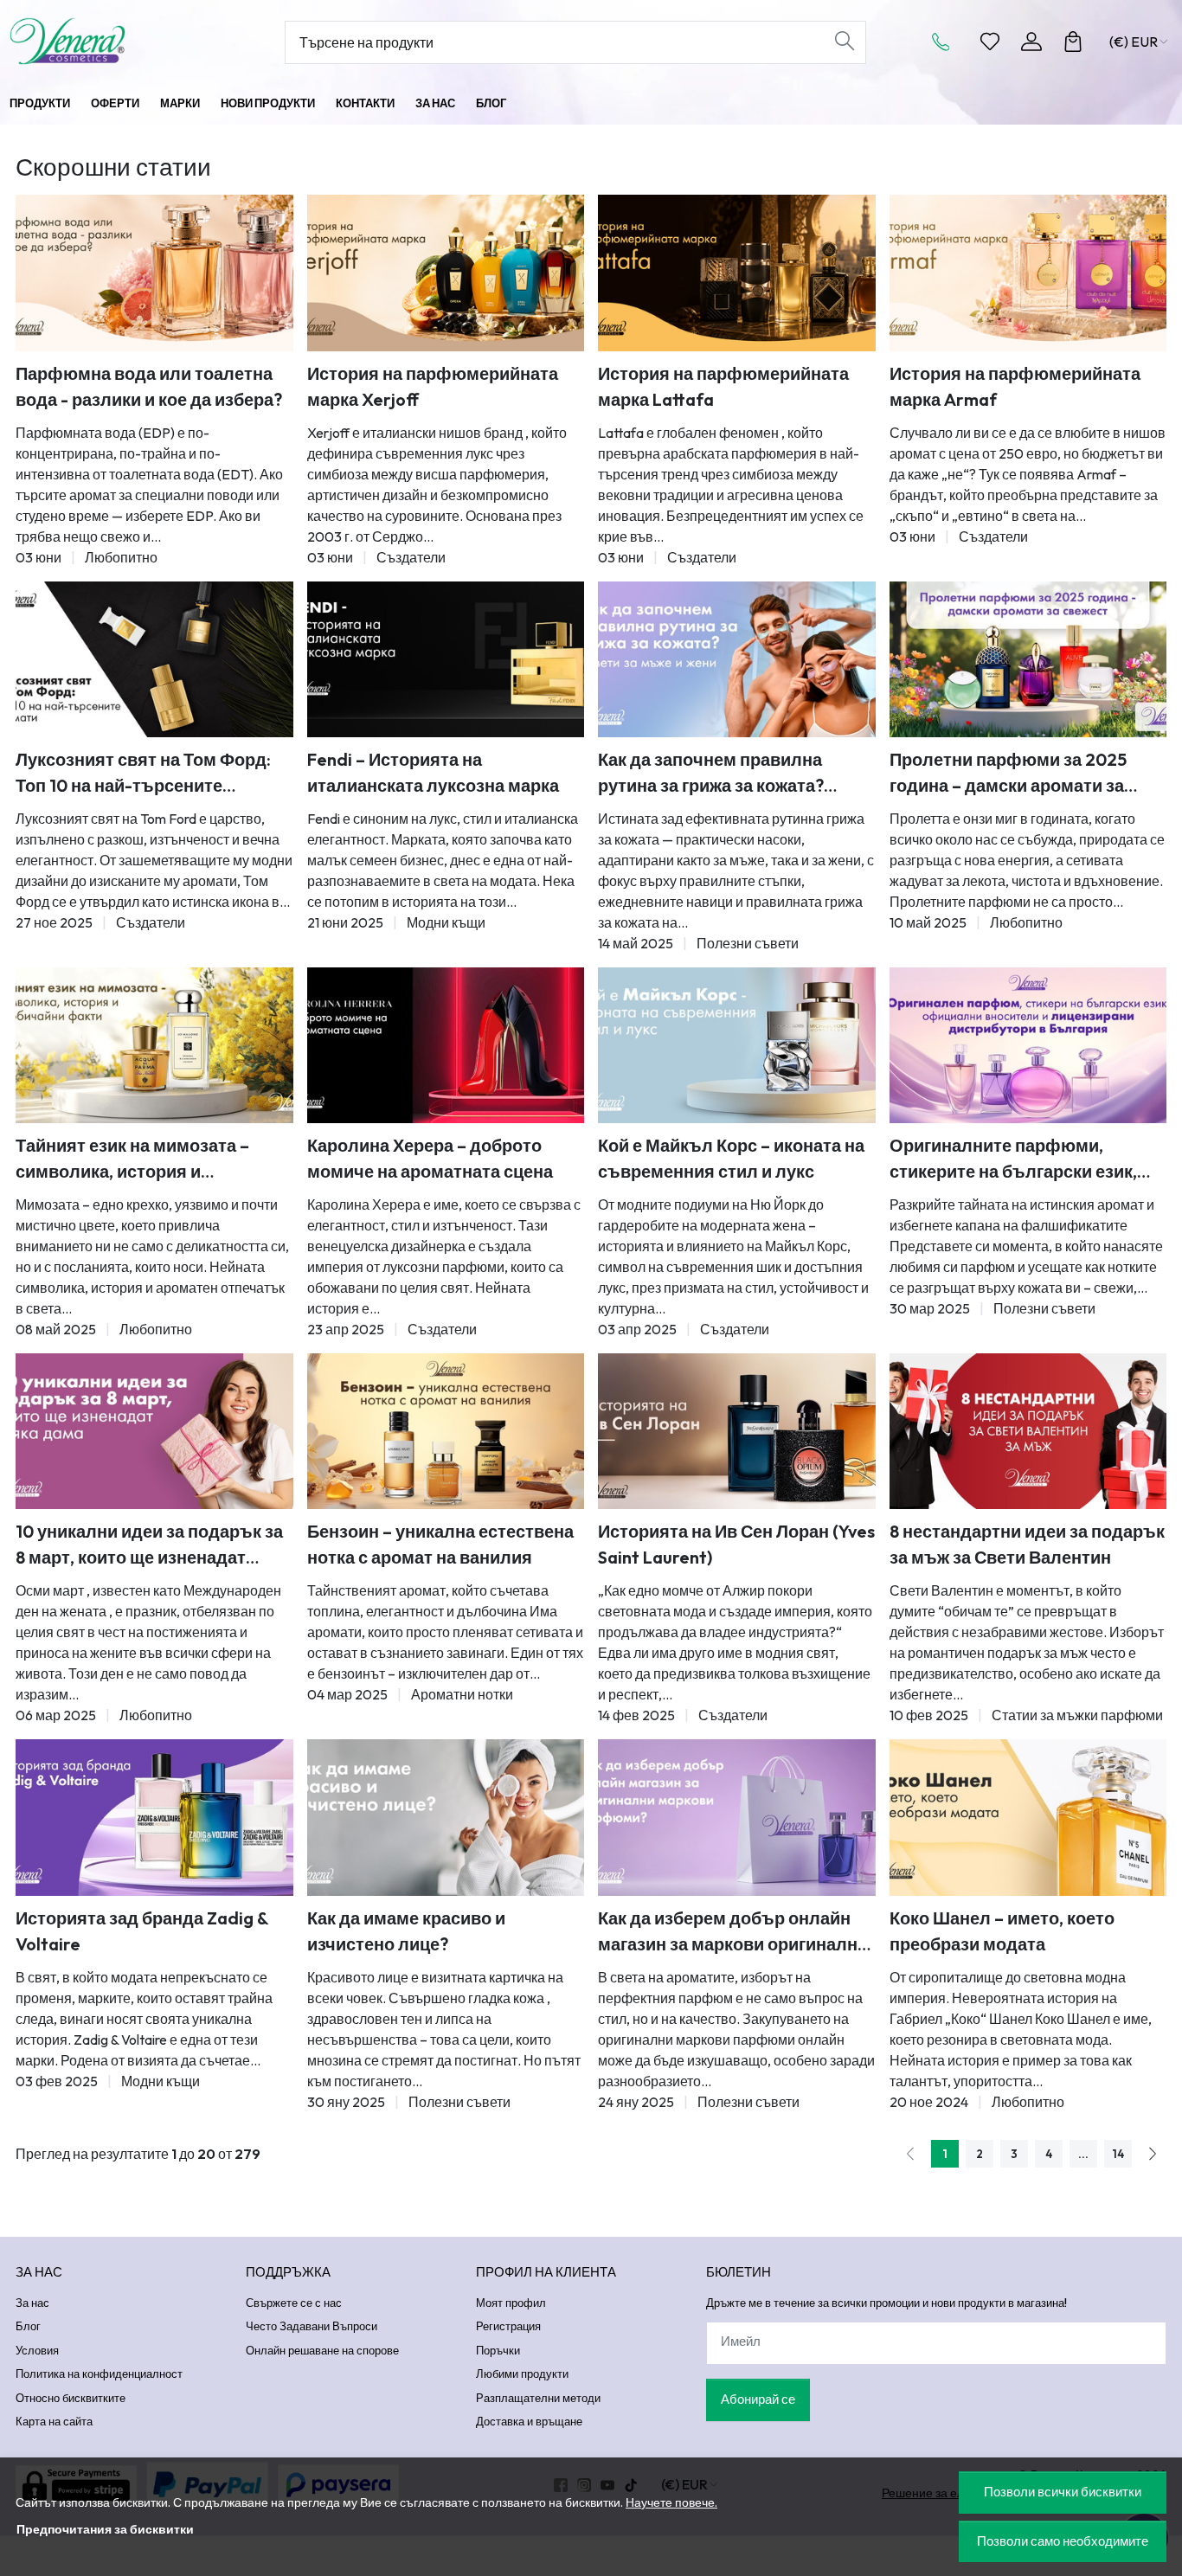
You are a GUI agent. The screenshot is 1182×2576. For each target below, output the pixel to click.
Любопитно (121, 557)
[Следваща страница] (1153, 2154)
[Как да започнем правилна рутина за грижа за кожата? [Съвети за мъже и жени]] (737, 659)
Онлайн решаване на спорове (322, 2350)
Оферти (115, 103)
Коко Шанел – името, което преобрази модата (1002, 1931)
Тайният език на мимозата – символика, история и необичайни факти (132, 1160)
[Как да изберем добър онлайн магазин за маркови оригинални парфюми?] (737, 1817)
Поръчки (498, 2350)
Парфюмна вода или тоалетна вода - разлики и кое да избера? (149, 386)
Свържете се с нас (294, 2303)
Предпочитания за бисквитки (105, 2529)
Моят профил (511, 2303)
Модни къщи (446, 922)
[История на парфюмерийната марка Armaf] (1028, 273)
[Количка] (1073, 42)
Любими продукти (522, 2374)
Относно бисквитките (71, 2398)
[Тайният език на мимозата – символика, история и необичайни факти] (154, 1045)
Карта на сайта (54, 2421)
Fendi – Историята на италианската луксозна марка (433, 772)
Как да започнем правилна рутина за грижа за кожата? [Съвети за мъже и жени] (711, 774)
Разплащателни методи (538, 2398)
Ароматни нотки (462, 1694)
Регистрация (508, 2326)
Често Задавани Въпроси (312, 2326)
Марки (180, 103)
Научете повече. (671, 2502)
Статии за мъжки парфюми (1077, 1715)
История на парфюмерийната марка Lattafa (723, 386)
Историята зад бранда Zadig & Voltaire (142, 1931)
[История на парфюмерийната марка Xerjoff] (446, 273)
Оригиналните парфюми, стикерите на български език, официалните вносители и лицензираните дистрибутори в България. (1023, 1160)
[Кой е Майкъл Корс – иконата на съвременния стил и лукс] (737, 1045)
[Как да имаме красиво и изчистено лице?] (446, 1817)
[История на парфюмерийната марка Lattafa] (737, 273)
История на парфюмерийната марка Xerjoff (433, 386)
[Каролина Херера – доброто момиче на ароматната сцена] (446, 1045)
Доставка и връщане (529, 2421)
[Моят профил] (1031, 42)
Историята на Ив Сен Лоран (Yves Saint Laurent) (736, 1544)
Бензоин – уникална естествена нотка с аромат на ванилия (440, 1544)
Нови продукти (268, 103)
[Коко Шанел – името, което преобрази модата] (1028, 1817)
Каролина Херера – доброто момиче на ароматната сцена (430, 1158)
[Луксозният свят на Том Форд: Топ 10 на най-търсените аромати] (154, 659)
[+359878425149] (946, 42)
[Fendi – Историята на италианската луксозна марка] (446, 659)
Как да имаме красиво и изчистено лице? (406, 1931)
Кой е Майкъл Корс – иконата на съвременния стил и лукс (731, 1158)
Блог (491, 103)
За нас (435, 103)
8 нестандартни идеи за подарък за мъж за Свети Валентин (1027, 1544)
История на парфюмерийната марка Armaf (1015, 386)
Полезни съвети (748, 943)
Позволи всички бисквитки (1063, 2492)
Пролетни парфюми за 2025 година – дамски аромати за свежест (1008, 774)
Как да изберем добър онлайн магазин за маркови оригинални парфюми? (733, 1932)
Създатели (411, 557)
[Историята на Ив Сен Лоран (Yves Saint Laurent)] (737, 1431)
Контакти (365, 103)
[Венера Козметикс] (114, 41)
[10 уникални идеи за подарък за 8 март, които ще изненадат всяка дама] (154, 1431)
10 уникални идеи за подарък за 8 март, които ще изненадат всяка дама (149, 1545)
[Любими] (990, 42)
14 (1118, 2154)
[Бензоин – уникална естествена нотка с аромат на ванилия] (446, 1431)
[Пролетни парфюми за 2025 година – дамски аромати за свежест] (1028, 659)
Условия (37, 2350)
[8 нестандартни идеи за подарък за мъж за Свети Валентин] (1028, 1431)
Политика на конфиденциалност (99, 2374)
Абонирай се (758, 2399)
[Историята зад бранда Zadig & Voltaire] (154, 1817)
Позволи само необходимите (1063, 2541)
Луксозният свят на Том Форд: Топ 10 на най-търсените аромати (143, 774)
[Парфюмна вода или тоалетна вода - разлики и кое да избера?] (154, 273)
